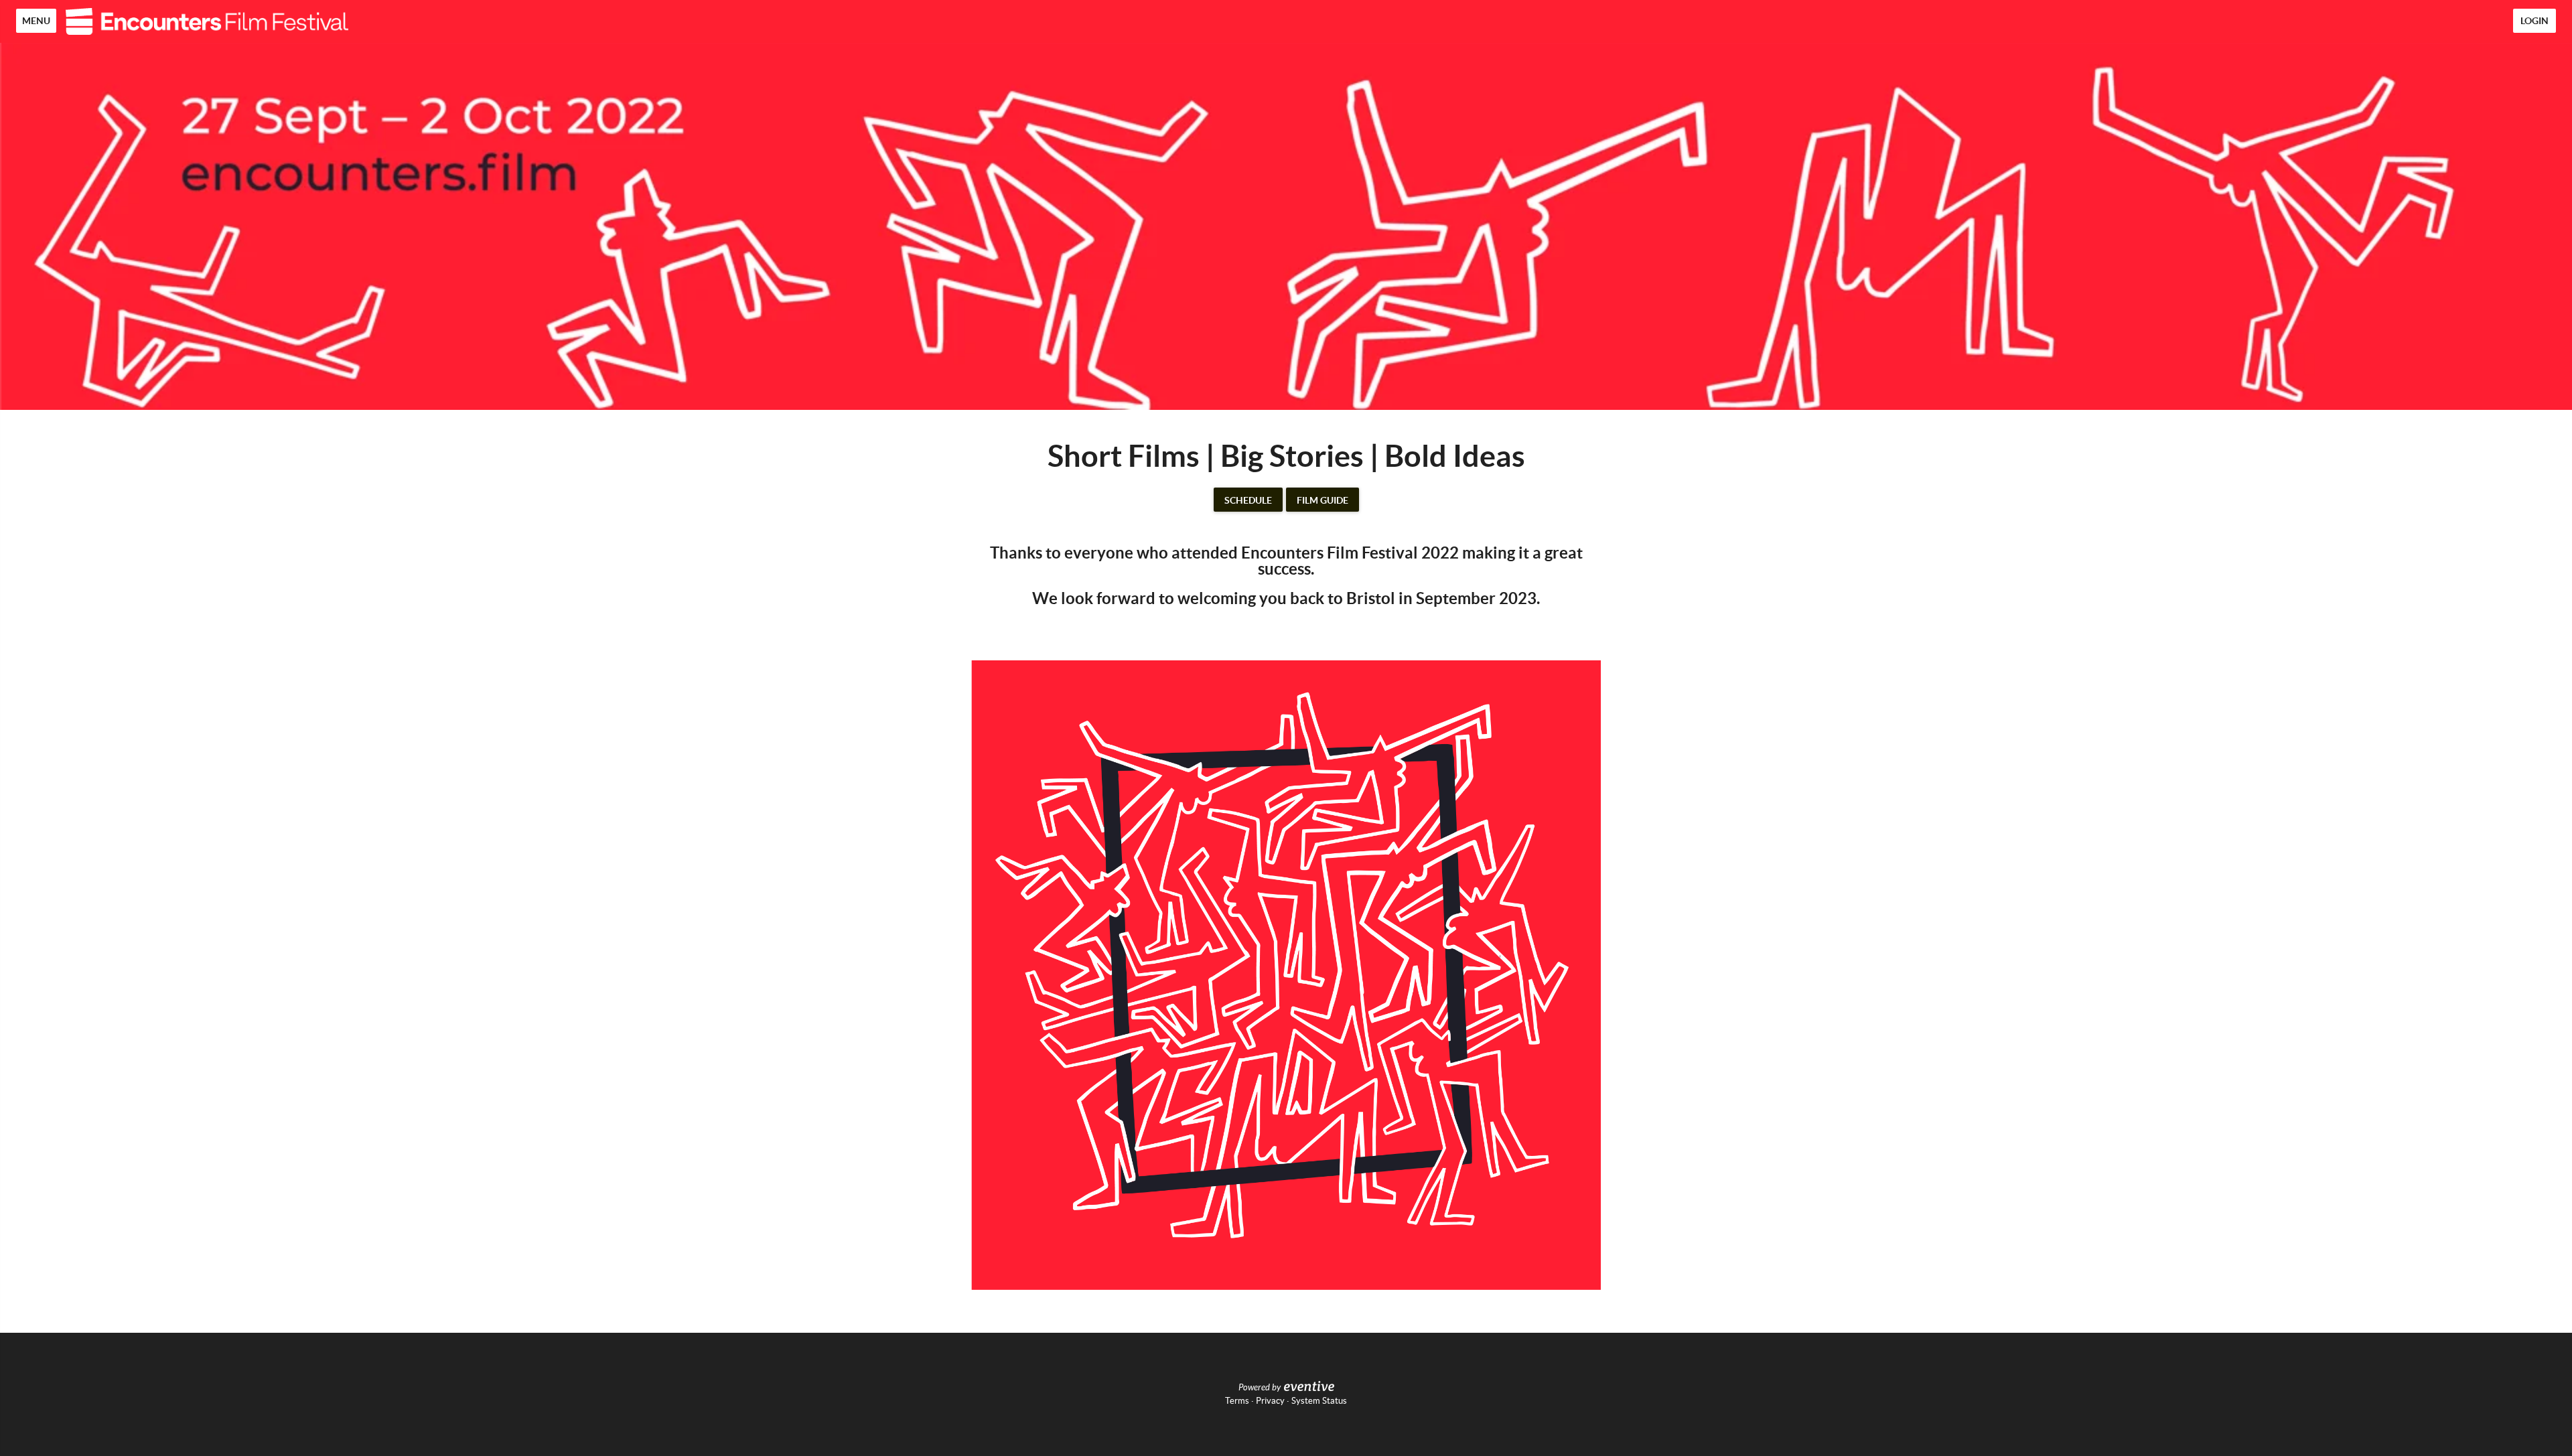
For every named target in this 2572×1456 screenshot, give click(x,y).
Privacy (1270, 1401)
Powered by (1260, 1388)
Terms (1237, 1401)
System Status (1319, 1401)
